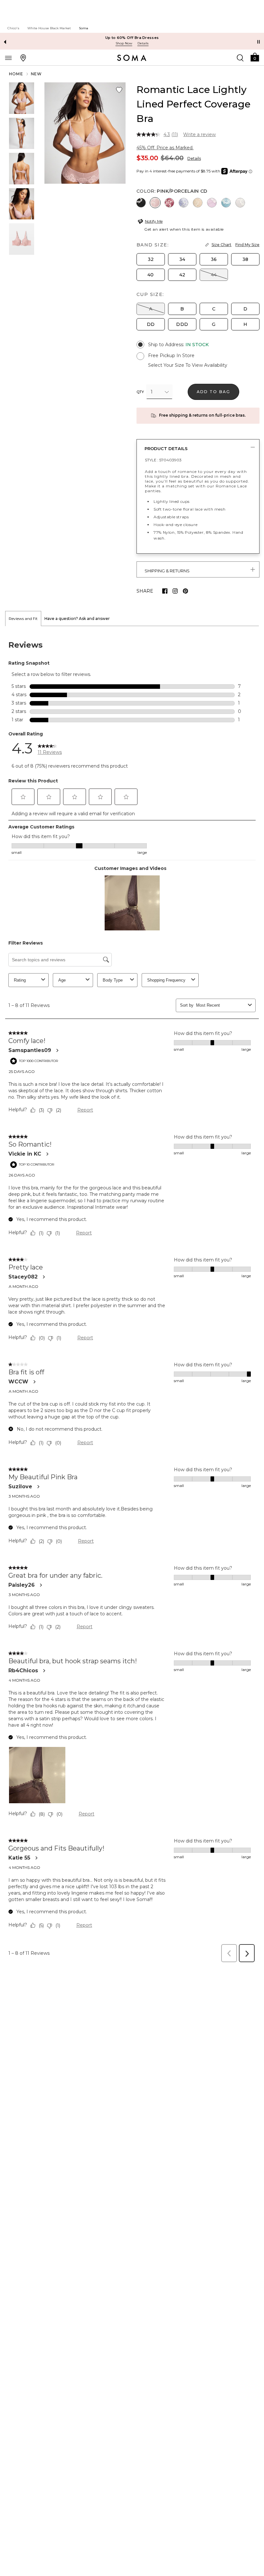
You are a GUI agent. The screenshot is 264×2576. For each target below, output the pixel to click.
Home (16, 74)
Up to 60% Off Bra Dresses (132, 38)
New (37, 74)
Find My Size (247, 245)
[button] (255, 57)
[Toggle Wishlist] (119, 90)
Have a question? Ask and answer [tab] (77, 619)
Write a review (199, 134)
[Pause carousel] (259, 42)
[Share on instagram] (175, 591)
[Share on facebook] (165, 591)
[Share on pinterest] (185, 591)
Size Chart (222, 245)
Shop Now (124, 43)
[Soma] (132, 58)
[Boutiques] (23, 58)
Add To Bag (214, 392)
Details (194, 158)
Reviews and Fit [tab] (23, 619)
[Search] (240, 58)
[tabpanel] (132, 1296)
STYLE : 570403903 (163, 460)
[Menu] (8, 58)
